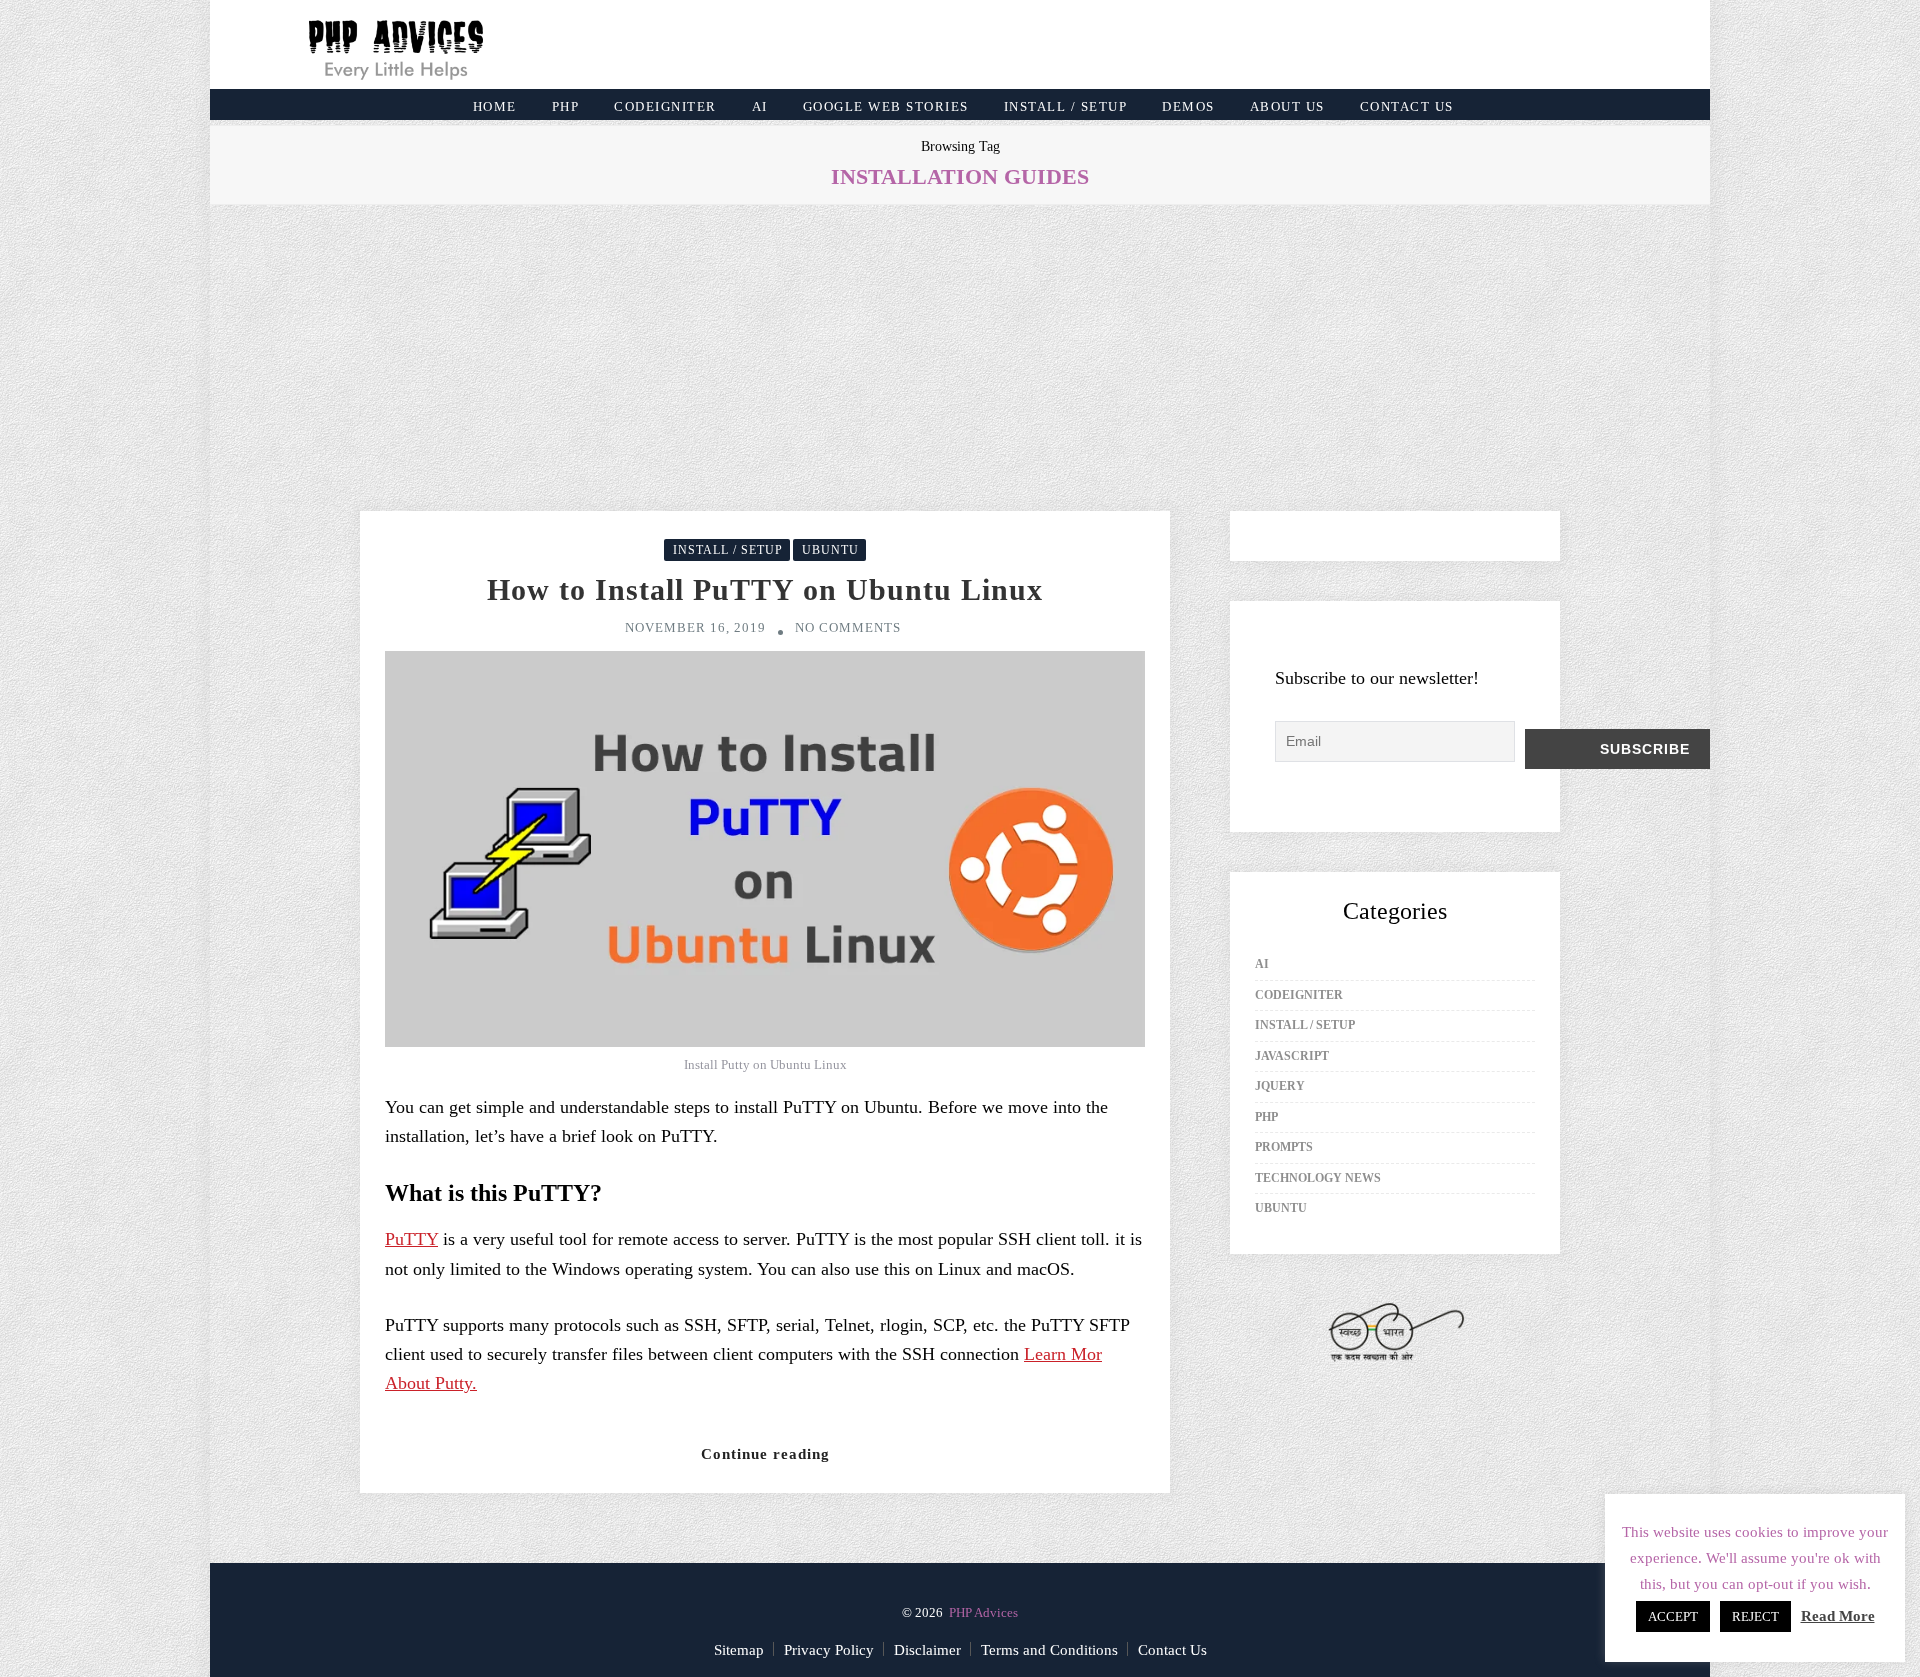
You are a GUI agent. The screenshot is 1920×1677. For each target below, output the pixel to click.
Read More (1838, 1616)
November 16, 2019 (695, 627)
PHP (566, 106)
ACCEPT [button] (1673, 1616)
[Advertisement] (960, 358)
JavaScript (1292, 1056)
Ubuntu (830, 550)
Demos (1188, 106)
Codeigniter (665, 106)
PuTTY (411, 1239)
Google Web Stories (886, 106)
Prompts (1284, 1147)
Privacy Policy (829, 1650)
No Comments (848, 627)
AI (760, 106)
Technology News (1318, 1178)
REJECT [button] (1755, 1616)
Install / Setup (1066, 106)
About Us (1287, 106)
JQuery (1280, 1086)
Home (495, 106)
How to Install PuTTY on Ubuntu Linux (765, 589)
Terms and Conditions (1049, 1650)
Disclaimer (927, 1650)
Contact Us (1407, 106)
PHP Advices (983, 1612)
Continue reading (765, 1454)
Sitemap (739, 1650)
